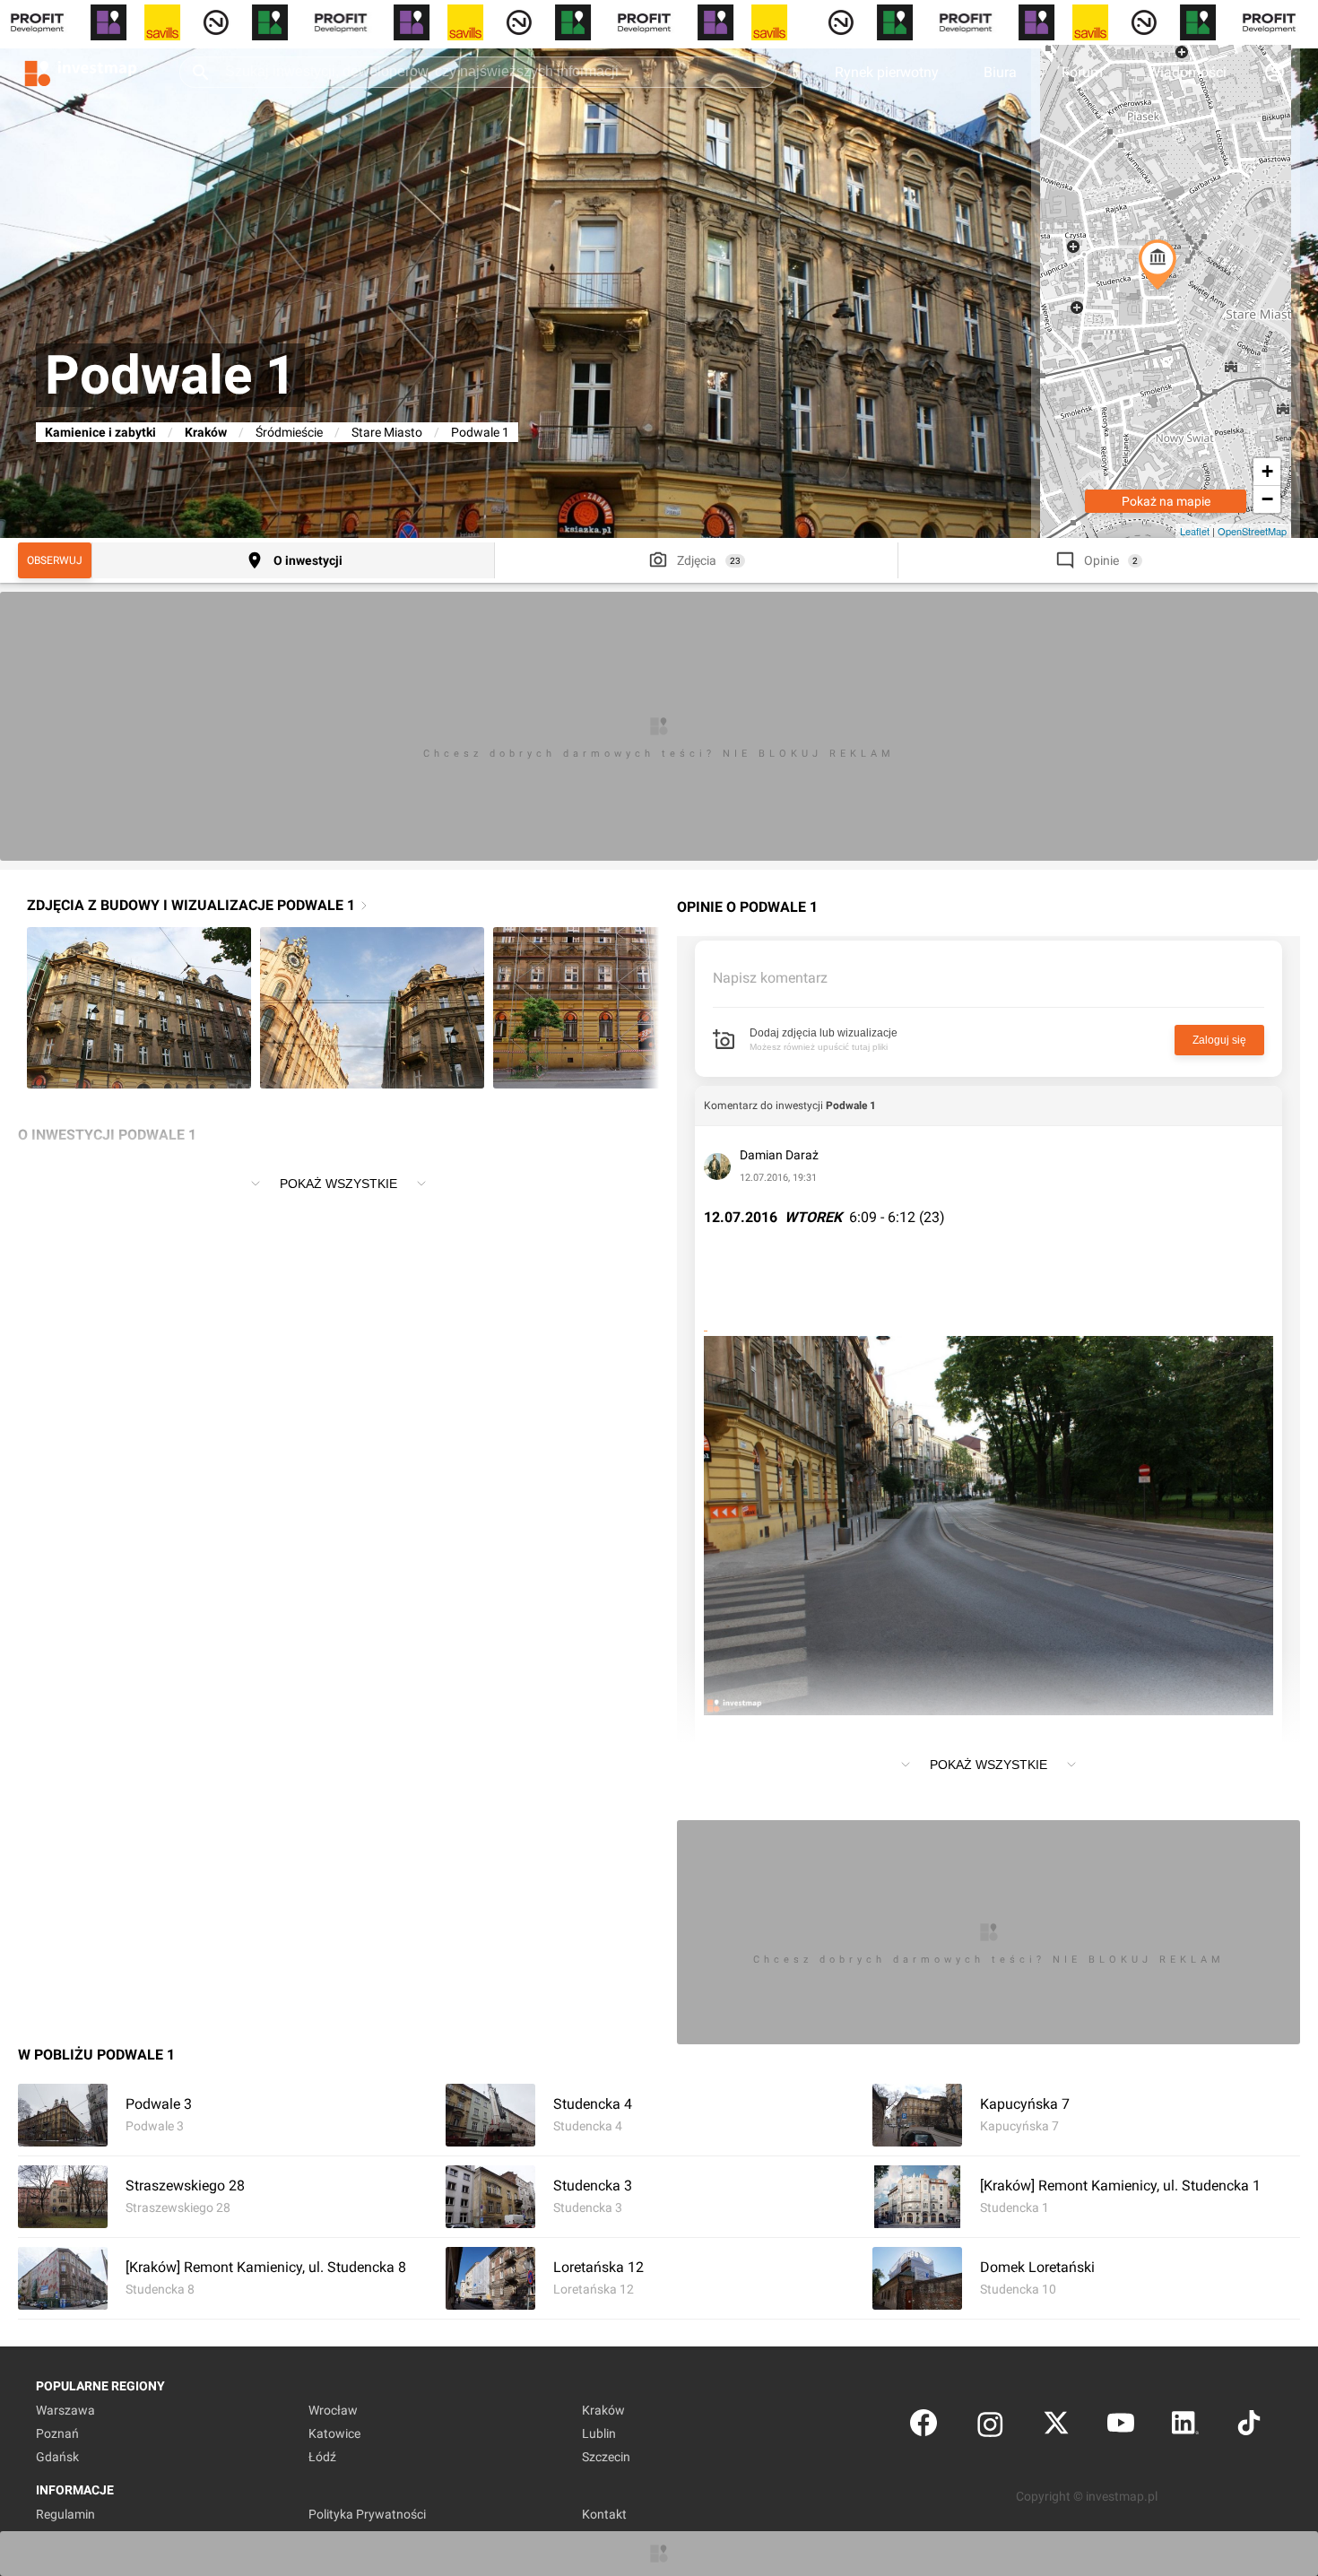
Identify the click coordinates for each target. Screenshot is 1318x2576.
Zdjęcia (697, 560)
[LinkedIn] (1185, 2427)
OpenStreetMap (1252, 531)
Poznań (57, 2433)
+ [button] (1267, 471)
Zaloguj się (1219, 1040)
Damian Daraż (779, 1155)
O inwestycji (308, 560)
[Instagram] (990, 2427)
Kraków (206, 432)
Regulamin (65, 2514)
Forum (1082, 72)
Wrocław (333, 2410)
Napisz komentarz (770, 978)
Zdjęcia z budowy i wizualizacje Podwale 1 (191, 905)
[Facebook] (923, 2427)
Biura (1000, 72)
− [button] (1267, 499)
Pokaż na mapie (1166, 501)
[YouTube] (1121, 2427)
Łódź (322, 2457)
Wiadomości (1187, 72)
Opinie (1101, 560)
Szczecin (606, 2457)
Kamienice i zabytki (100, 432)
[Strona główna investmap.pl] (81, 72)
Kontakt (604, 2514)
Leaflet (1195, 531)
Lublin (599, 2433)
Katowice (334, 2433)
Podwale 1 (851, 1106)
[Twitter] (1056, 2427)
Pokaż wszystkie (338, 1184)
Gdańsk (57, 2457)
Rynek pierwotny (887, 72)
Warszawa (65, 2410)
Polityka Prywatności (367, 2514)
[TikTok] (1249, 2427)
